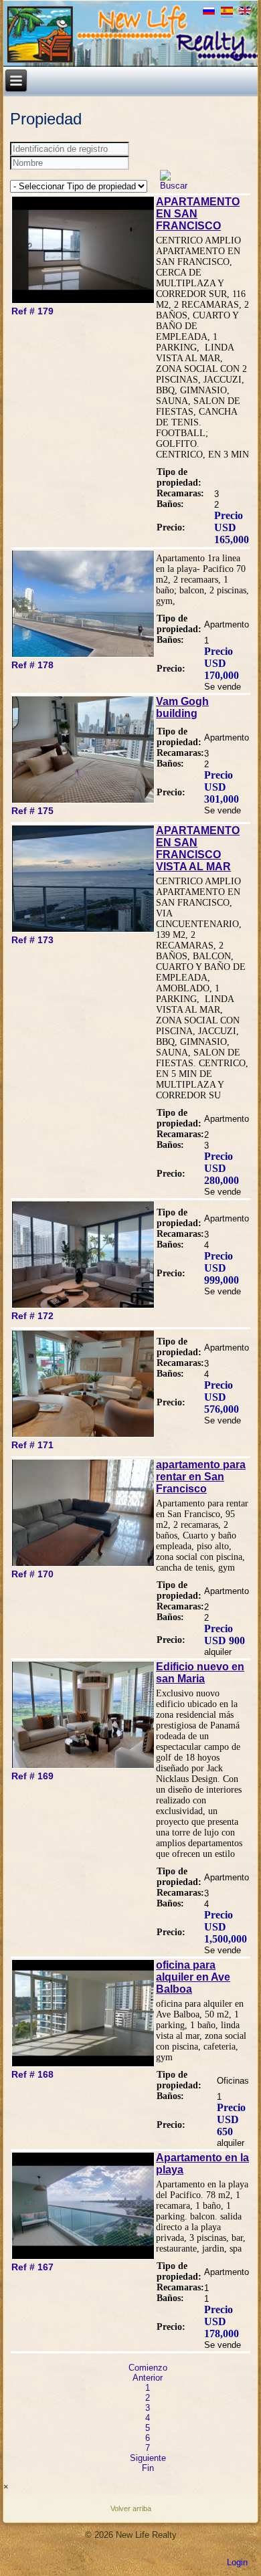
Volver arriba (131, 2508)
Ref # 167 (32, 2267)
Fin (148, 2468)
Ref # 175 (32, 811)
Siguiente (148, 2458)
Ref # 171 (32, 1445)
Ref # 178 (32, 665)
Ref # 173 (32, 940)
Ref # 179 (32, 311)
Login (237, 2562)
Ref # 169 (32, 1776)
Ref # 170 (32, 1574)
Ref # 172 (32, 1316)
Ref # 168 (32, 2074)
